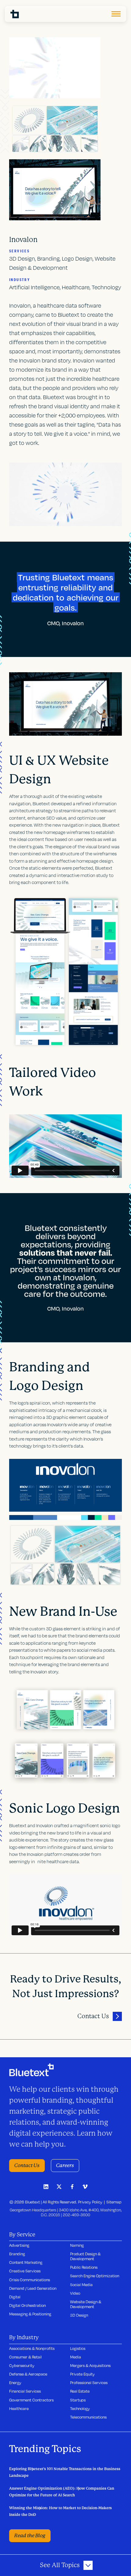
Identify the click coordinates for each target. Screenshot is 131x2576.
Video (75, 2293)
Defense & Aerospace (28, 2374)
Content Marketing (26, 2262)
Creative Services (25, 2271)
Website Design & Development (86, 2304)
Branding (17, 2254)
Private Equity (82, 2374)
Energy (15, 2383)
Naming (77, 2245)
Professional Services (89, 2383)
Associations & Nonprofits (32, 2348)
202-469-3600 (76, 2215)
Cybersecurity (22, 2365)
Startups (78, 2400)
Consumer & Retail (25, 2357)
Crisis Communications (30, 2280)
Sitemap (114, 2202)
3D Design (79, 2315)
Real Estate (80, 2391)
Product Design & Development (85, 2256)
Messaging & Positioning (30, 2314)
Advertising (19, 2245)
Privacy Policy (90, 2202)
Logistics (78, 2348)
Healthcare (19, 2408)
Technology (80, 2408)
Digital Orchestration (27, 2305)
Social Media (81, 2285)
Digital (15, 2297)
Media (76, 2357)
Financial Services (25, 2391)
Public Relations (84, 2267)
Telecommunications (88, 2417)
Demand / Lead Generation (33, 2288)
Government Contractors (31, 2400)
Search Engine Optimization (95, 2276)
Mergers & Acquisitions (90, 2365)
